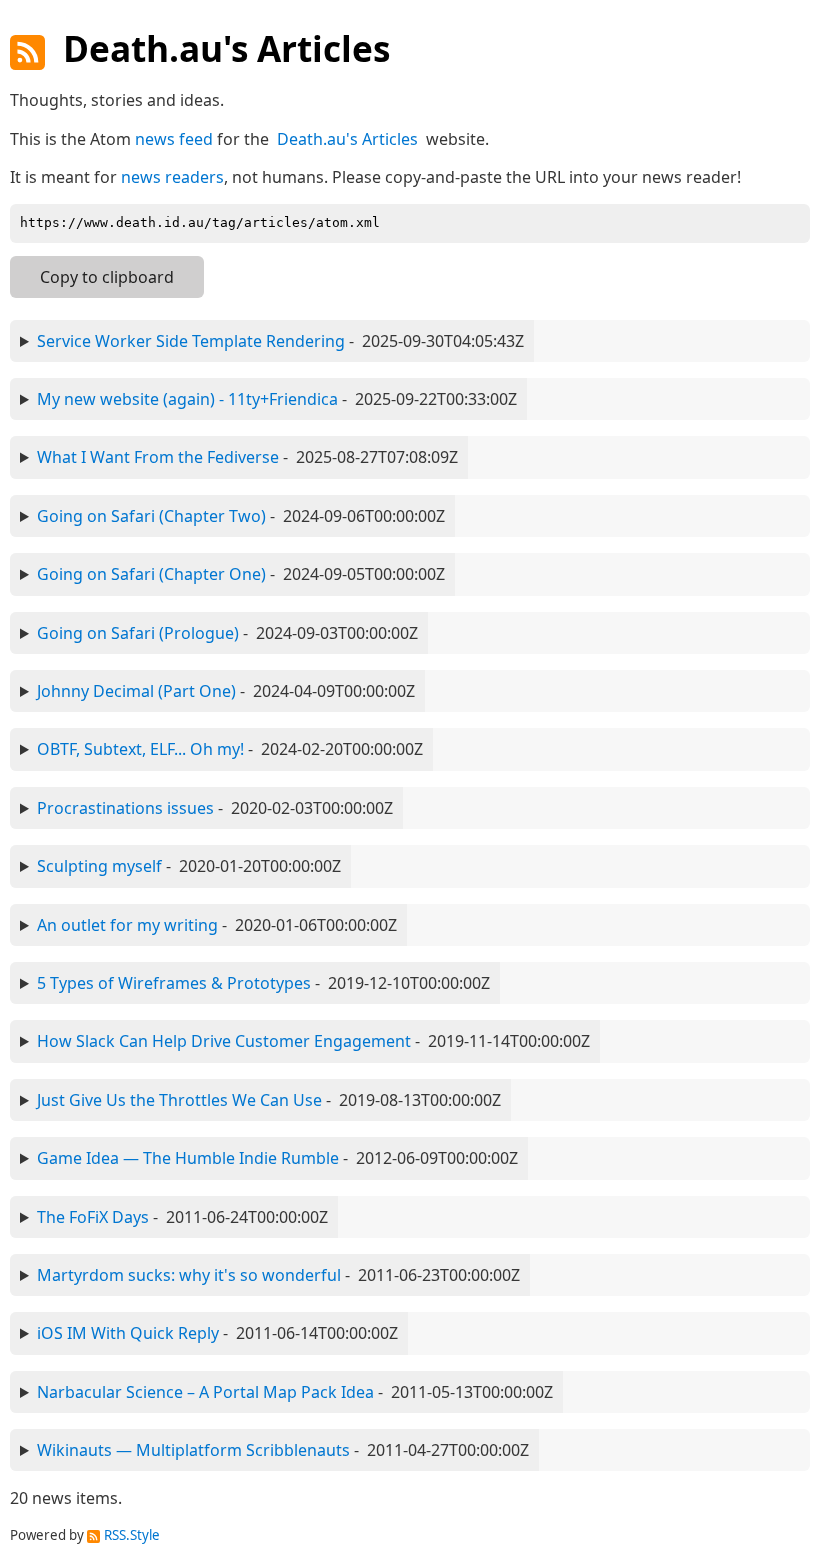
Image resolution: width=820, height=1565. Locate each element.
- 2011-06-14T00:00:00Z (217, 1333)
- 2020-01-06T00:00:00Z (217, 925)
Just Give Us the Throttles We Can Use (179, 1100)
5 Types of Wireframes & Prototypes (174, 983)
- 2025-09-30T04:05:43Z (280, 341)
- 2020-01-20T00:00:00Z (189, 866)
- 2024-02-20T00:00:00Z (230, 749)
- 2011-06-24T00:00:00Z (182, 1217)
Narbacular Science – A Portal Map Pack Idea (205, 1392)
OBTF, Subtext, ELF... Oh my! (140, 749)
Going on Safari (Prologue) (138, 633)
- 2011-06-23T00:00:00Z (278, 1275)
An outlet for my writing (127, 925)
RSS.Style (132, 1535)
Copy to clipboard (107, 277)
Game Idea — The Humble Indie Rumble (188, 1158)
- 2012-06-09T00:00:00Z (277, 1158)
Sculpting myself (99, 866)
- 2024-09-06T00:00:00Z (241, 516)
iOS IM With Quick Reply (128, 1333)
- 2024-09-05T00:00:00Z (241, 574)
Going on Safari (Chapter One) (151, 574)
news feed (174, 139)
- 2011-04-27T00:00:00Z (283, 1450)
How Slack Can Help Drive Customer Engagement (224, 1041)
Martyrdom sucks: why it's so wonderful (189, 1275)
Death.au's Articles (347, 139)
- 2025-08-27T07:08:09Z (247, 457)
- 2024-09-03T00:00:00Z (227, 633)
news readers (172, 177)
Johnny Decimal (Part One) (136, 691)
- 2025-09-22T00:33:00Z (277, 399)
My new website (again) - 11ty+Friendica (187, 399)
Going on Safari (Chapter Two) (151, 516)
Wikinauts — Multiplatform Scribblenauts (193, 1450)
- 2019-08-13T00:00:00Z (269, 1100)
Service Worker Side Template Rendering (191, 341)
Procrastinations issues (125, 808)
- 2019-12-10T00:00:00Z (263, 983)
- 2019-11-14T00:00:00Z (313, 1041)
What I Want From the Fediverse (158, 457)
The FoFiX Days (93, 1217)
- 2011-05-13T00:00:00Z (295, 1392)
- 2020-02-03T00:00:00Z (215, 808)
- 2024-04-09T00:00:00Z (226, 691)
